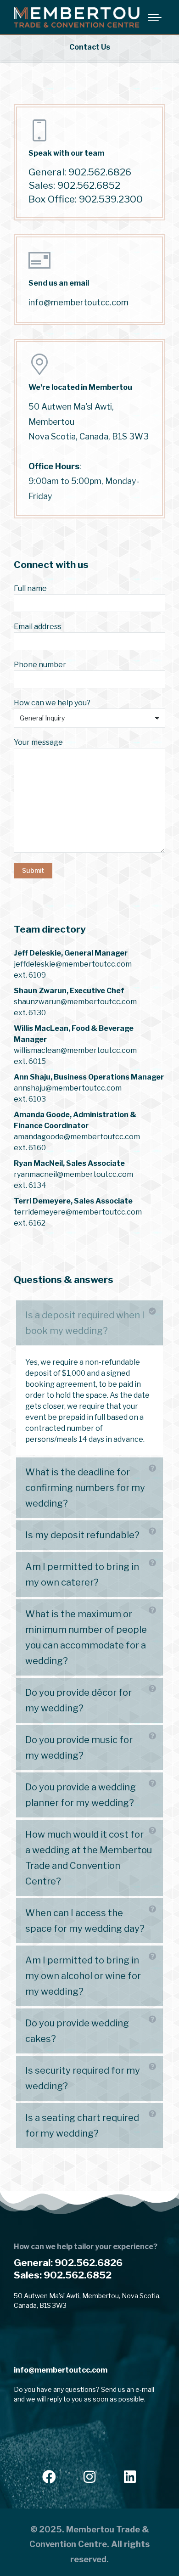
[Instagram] (89, 2477)
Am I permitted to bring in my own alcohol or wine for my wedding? (83, 1976)
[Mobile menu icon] (155, 17)
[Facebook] (49, 2477)
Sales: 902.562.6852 (63, 2275)
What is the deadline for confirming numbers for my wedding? (85, 1488)
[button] (89, 1323)
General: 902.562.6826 (68, 2263)
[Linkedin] (130, 2477)
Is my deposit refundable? (82, 1535)
